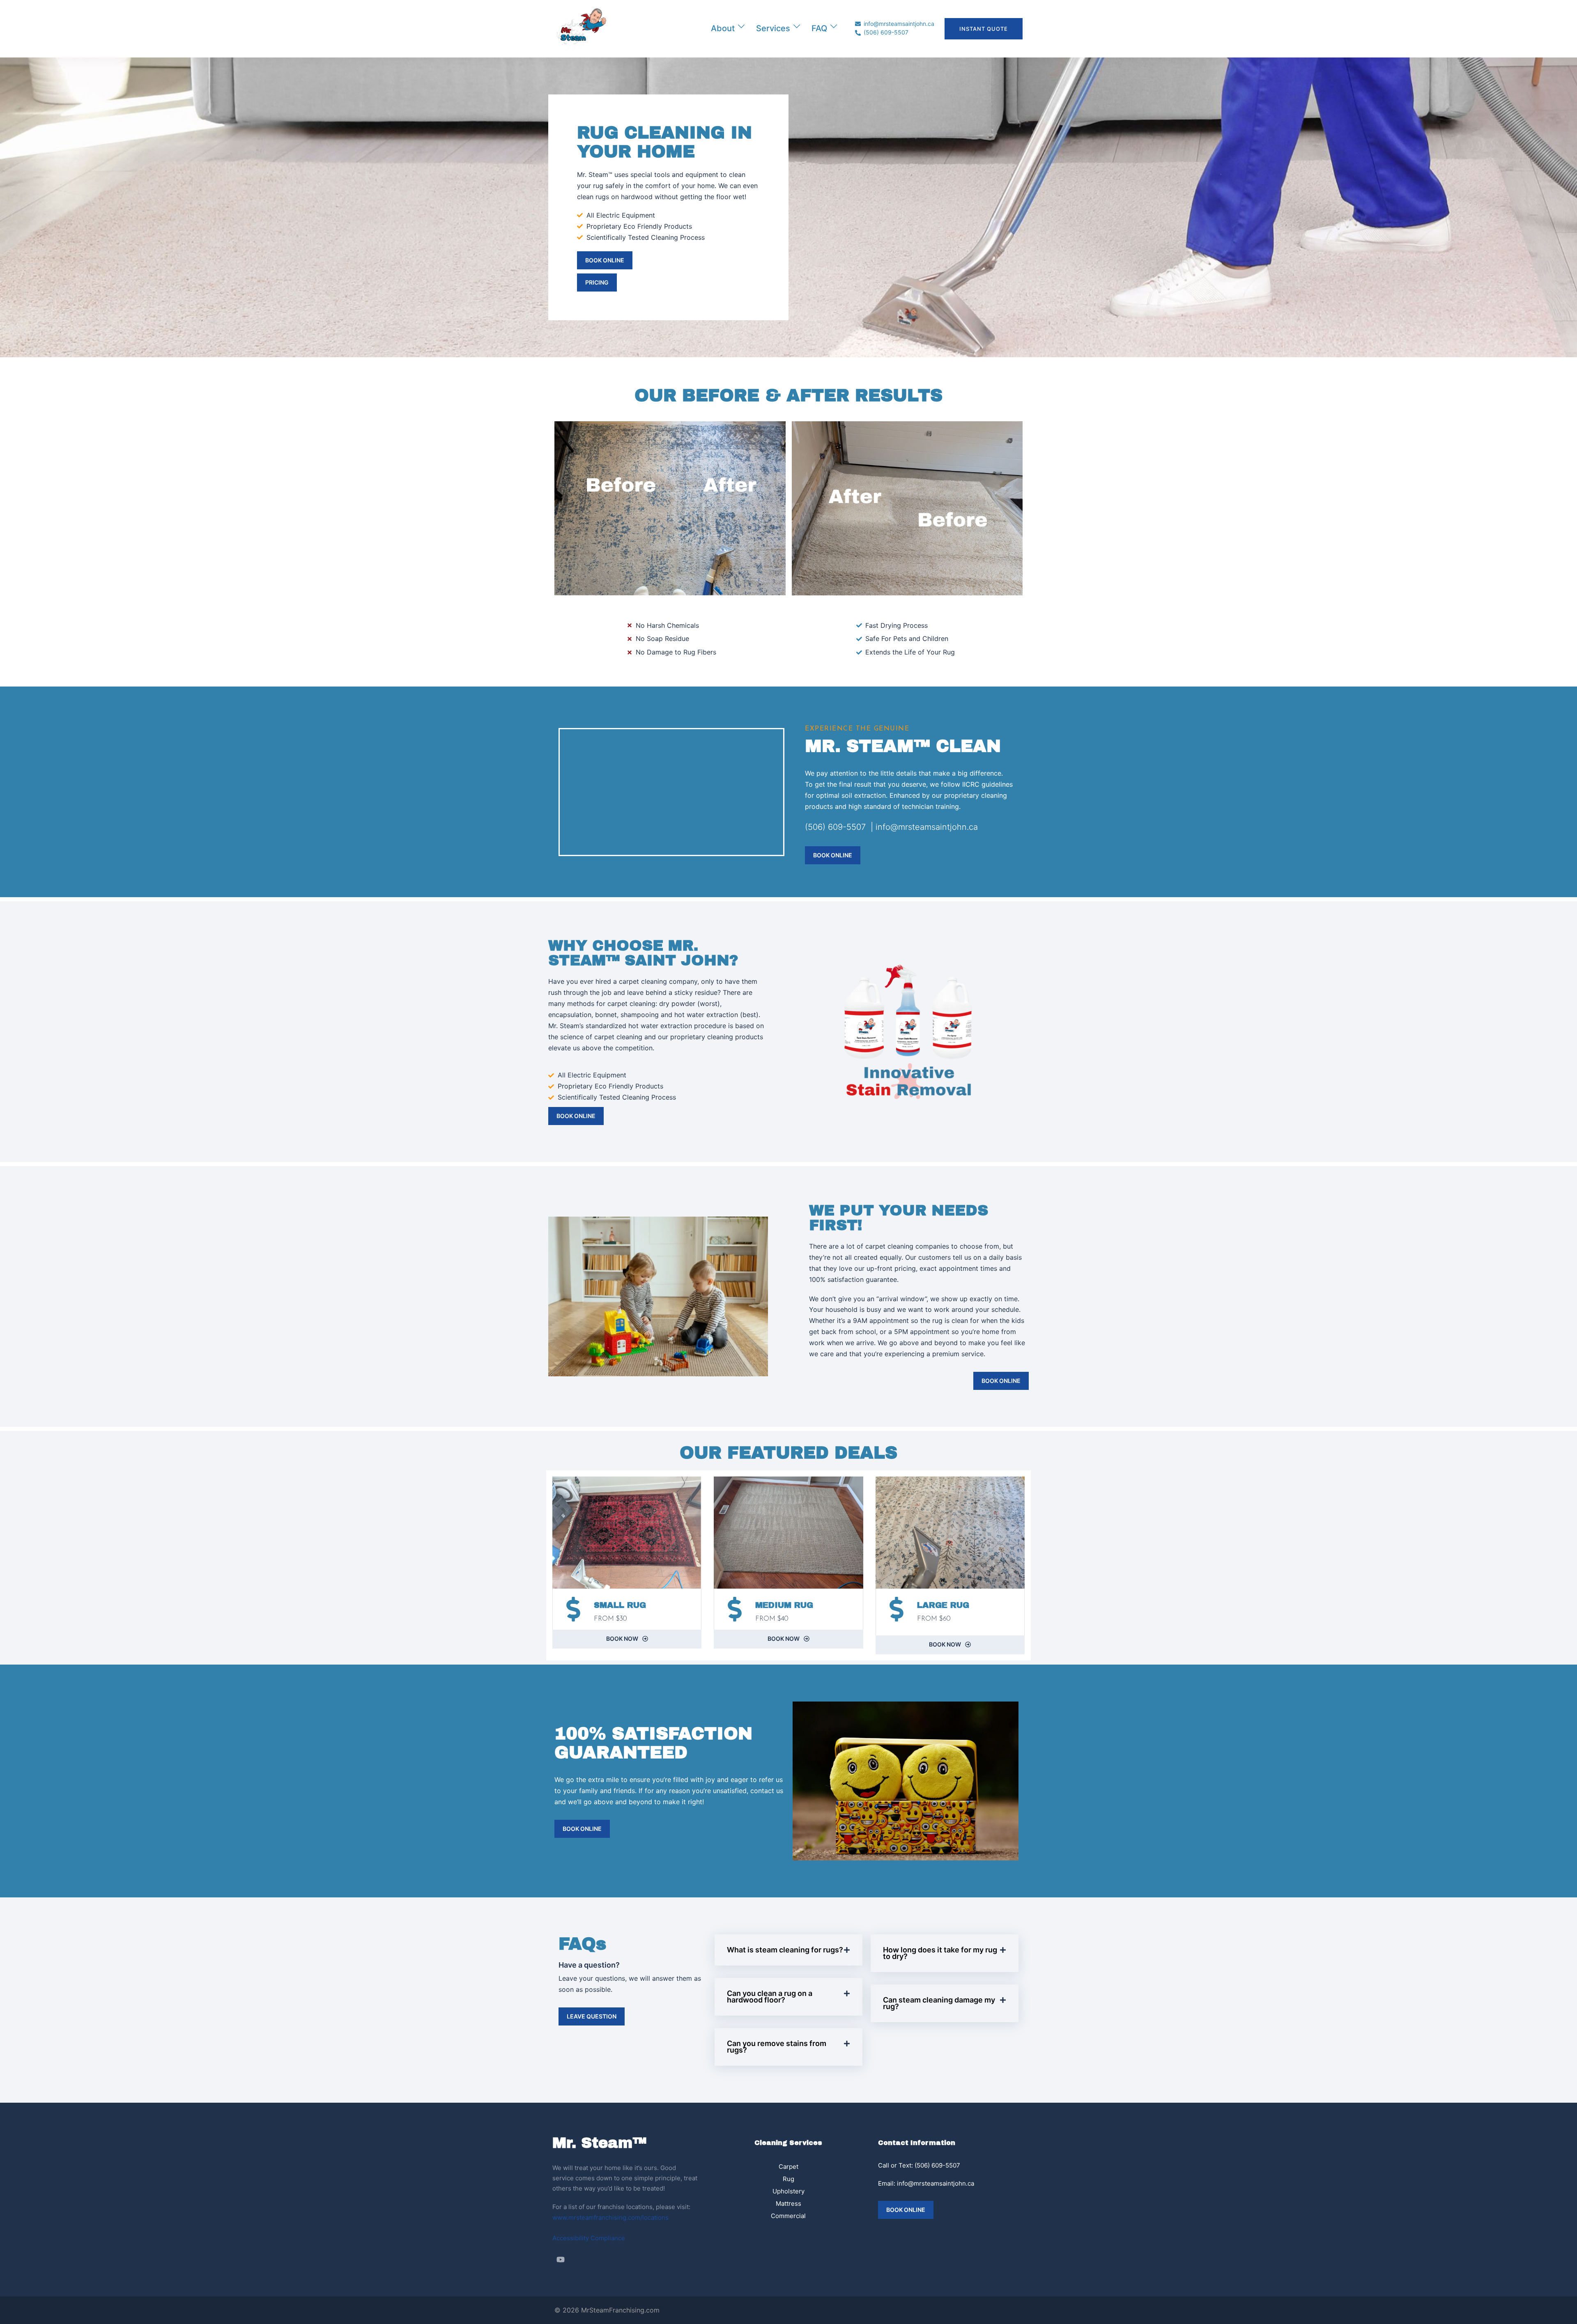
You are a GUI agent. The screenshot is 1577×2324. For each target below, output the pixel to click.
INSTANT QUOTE (984, 29)
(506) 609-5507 (937, 2165)
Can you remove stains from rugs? (777, 2047)
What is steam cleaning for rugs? (785, 1950)
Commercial (788, 2216)
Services (773, 28)
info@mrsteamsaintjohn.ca (936, 2183)
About (723, 28)
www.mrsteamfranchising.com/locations (610, 2217)
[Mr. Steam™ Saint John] (581, 28)
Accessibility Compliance (589, 2238)
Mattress (788, 2203)
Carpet (788, 2167)
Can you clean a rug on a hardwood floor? (770, 1997)
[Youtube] (561, 2260)
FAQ (819, 28)
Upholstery (788, 2191)
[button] (788, 1950)
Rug (788, 2179)
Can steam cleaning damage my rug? (939, 2003)
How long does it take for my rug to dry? (940, 1953)
